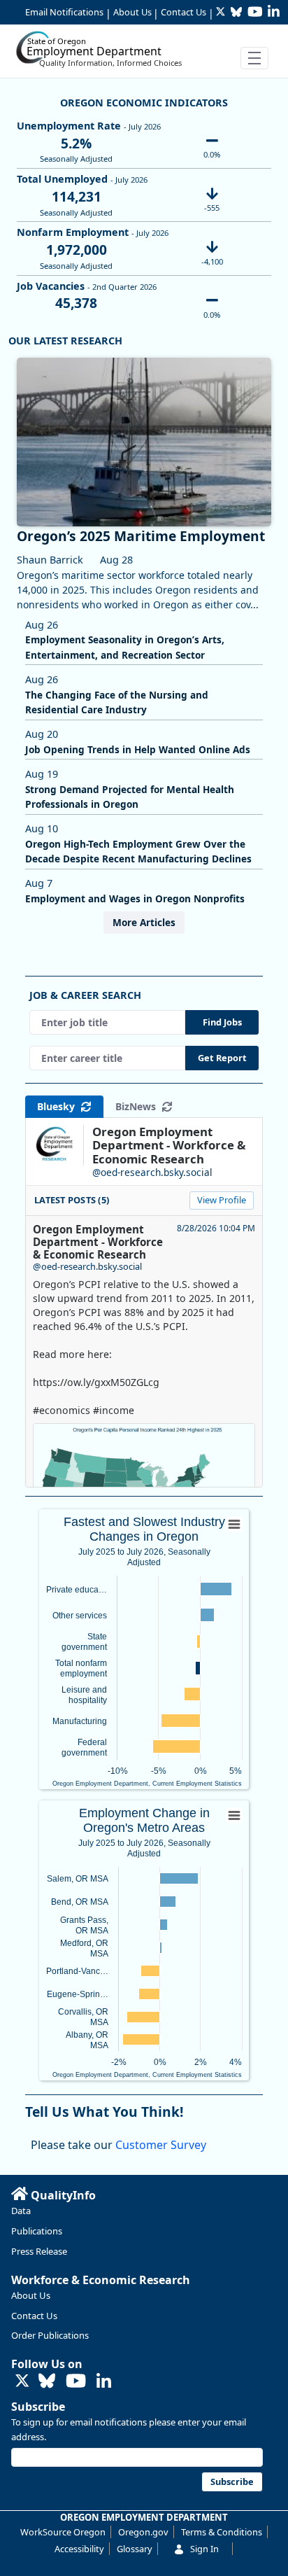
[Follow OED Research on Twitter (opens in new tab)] (22, 2382)
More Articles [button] (144, 922)
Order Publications (50, 2335)
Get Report (222, 1058)
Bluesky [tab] (59, 1106)
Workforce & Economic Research (101, 2280)
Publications (37, 2231)
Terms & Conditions (222, 2532)
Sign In (204, 2549)
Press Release (39, 2251)
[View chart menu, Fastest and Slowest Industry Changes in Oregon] (234, 1525)
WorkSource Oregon (63, 2532)
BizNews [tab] (138, 1106)
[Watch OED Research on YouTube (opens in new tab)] (76, 2382)
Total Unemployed (62, 179)
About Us (132, 12)
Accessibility (79, 2549)
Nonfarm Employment (73, 232)
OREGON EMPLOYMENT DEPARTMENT (144, 2517)
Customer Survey (161, 2145)
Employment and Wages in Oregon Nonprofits (135, 898)
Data (21, 2211)
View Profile (222, 1200)
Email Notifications (64, 12)
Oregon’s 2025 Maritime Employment (141, 536)
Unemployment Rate (69, 126)
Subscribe (38, 2407)
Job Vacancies (51, 286)
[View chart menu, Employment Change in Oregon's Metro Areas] (234, 1816)
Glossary (135, 2549)
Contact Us (183, 12)
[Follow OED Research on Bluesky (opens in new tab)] (47, 2382)
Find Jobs (222, 1022)
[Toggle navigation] (254, 58)
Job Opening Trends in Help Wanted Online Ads (138, 749)
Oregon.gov (143, 2532)
